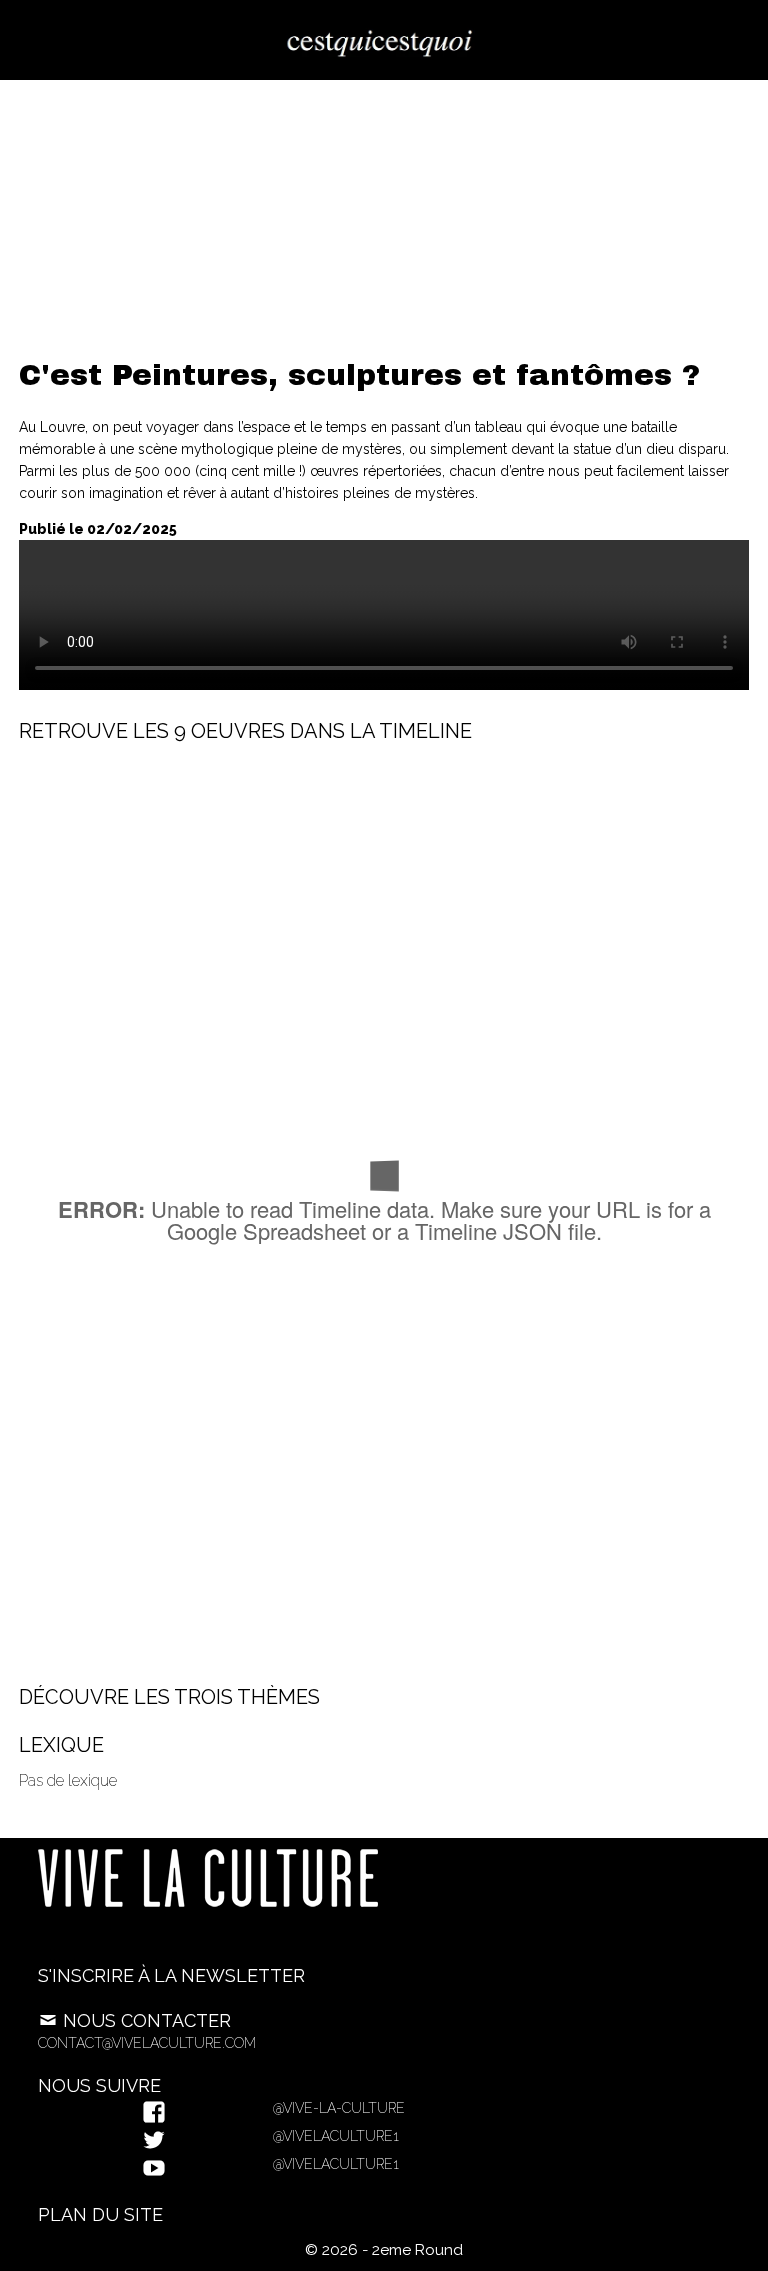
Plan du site (100, 2214)
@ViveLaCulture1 (333, 2136)
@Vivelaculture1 (333, 2164)
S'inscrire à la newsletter (171, 1975)
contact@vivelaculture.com (147, 2043)
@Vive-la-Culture (336, 2108)
